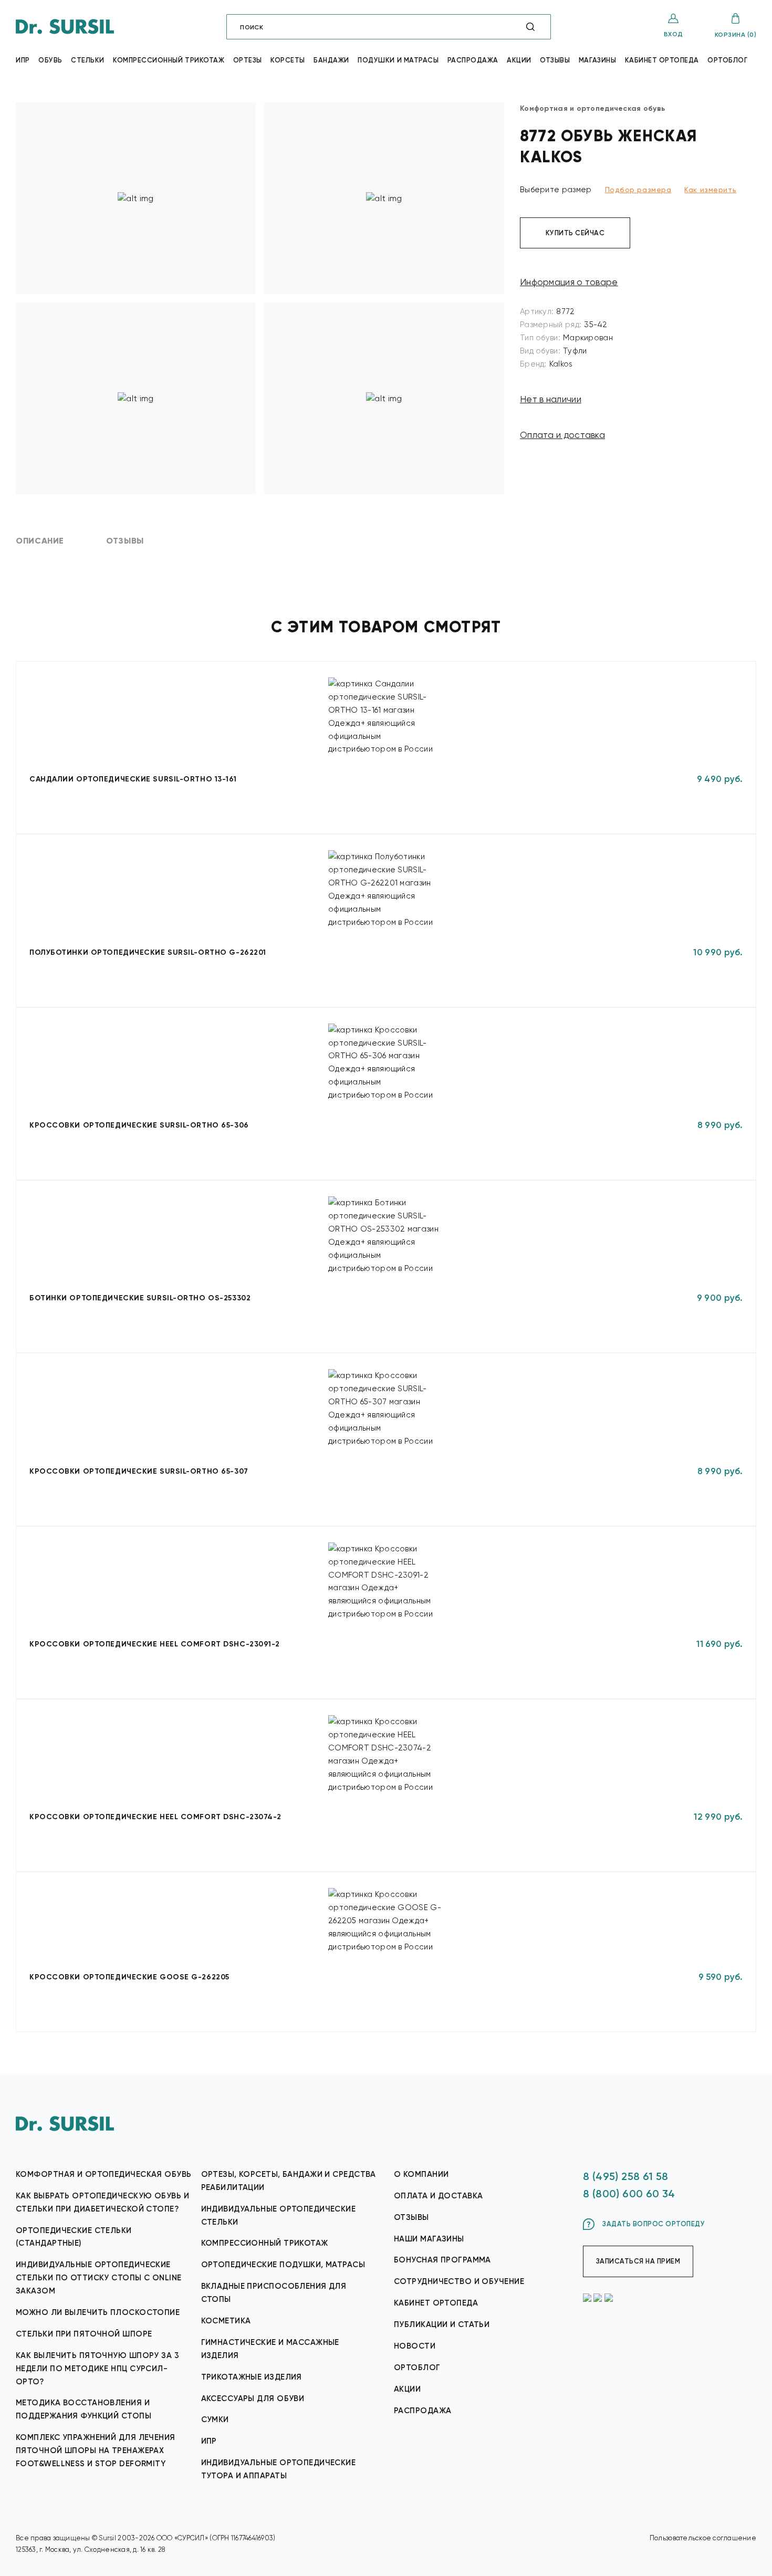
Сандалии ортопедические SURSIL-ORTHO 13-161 (133, 779)
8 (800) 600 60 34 (629, 2194)
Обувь (50, 60)
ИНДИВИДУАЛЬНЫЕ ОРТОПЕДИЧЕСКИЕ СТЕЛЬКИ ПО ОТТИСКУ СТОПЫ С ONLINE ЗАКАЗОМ (99, 2278)
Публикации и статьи (442, 2324)
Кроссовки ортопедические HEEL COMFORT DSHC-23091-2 (155, 1644)
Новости (415, 2346)
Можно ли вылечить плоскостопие (98, 2312)
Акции (519, 60)
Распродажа (473, 60)
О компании (421, 2174)
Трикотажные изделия (252, 2377)
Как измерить (710, 190)
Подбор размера (638, 190)
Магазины (597, 60)
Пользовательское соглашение (703, 2538)
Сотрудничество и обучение (459, 2281)
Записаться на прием (638, 2261)
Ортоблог (727, 60)
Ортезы (248, 60)
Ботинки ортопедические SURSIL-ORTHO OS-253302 (140, 1298)
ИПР (209, 2441)
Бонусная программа (442, 2260)
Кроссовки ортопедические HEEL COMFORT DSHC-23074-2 (155, 1817)
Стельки (88, 60)
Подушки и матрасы (398, 60)
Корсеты (288, 60)
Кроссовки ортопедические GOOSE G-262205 (129, 1977)
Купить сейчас (575, 233)
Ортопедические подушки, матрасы (283, 2265)
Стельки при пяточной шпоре (84, 2334)
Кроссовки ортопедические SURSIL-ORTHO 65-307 (139, 1471)
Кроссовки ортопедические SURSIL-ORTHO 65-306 (139, 1125)
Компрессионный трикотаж (169, 60)
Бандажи (331, 60)
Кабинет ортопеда (662, 60)
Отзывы (555, 60)
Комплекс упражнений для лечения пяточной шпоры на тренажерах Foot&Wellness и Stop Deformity (96, 2450)
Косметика (226, 2321)
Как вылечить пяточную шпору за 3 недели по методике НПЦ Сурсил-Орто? (97, 2369)
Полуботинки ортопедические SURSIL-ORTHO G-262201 (148, 952)
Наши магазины (429, 2239)
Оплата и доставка (562, 435)
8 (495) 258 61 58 (626, 2176)
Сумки (215, 2419)
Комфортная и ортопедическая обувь (104, 2174)
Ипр (23, 60)
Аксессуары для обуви (253, 2398)
